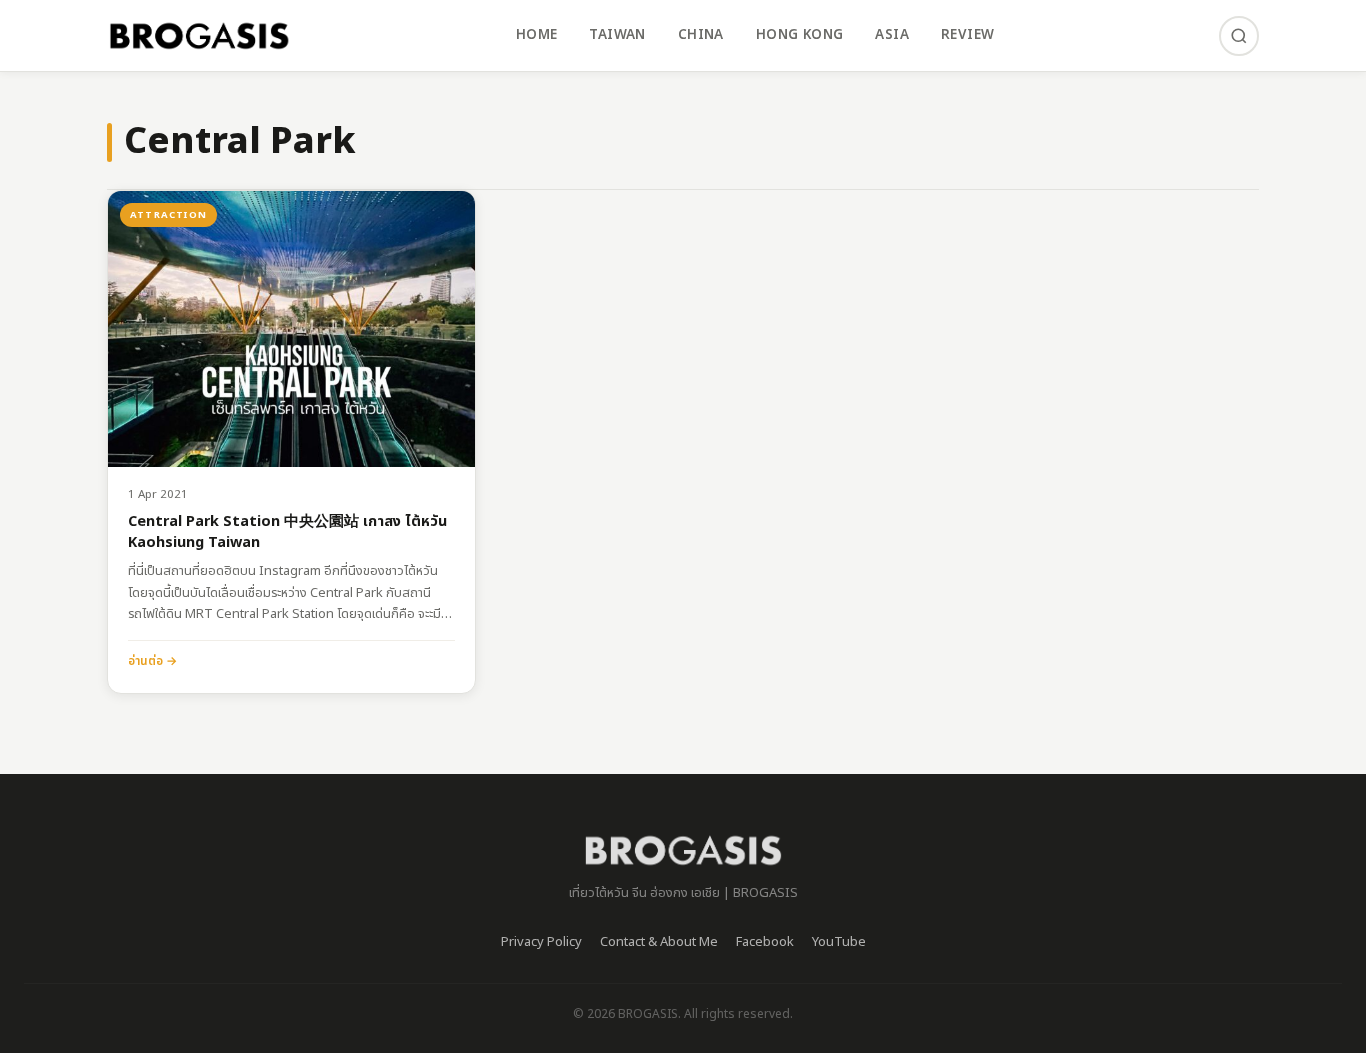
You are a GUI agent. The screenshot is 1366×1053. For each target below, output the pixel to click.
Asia (892, 35)
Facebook (765, 942)
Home (537, 35)
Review (967, 35)
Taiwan (617, 35)
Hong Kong (800, 35)
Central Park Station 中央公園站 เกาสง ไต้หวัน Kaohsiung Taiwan (287, 532)
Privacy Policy (541, 942)
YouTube (839, 942)
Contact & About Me (659, 942)
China (701, 35)
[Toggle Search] (1239, 36)
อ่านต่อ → (152, 661)
